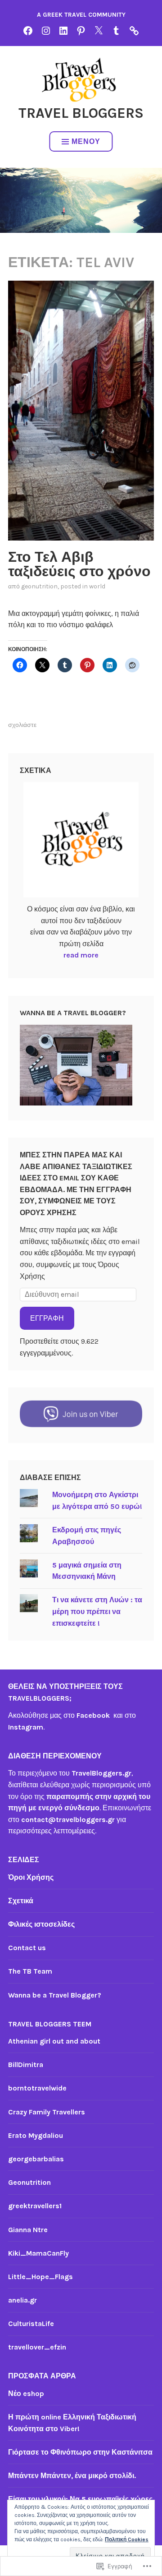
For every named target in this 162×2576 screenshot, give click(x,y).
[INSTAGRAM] (46, 30)
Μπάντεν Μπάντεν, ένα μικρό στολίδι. (72, 2476)
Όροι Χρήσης (31, 1877)
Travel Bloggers (81, 113)
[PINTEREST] (81, 30)
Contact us (27, 1948)
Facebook (95, 1715)
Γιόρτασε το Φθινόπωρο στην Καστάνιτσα (80, 2452)
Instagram (26, 1727)
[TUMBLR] (116, 30)
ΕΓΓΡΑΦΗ (47, 1318)
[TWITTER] (99, 30)
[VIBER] (134, 30)
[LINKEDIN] (63, 30)
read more (81, 955)
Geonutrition (39, 586)
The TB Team (30, 1971)
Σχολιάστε (22, 725)
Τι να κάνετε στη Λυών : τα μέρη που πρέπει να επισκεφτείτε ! (97, 1611)
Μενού (86, 141)
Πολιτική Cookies (127, 2539)
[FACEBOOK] (28, 30)
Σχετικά (21, 1901)
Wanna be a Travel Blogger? (55, 1995)
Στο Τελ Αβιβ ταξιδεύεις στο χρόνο (79, 564)
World (97, 586)
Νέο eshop (26, 2393)
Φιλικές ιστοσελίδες (41, 1924)
